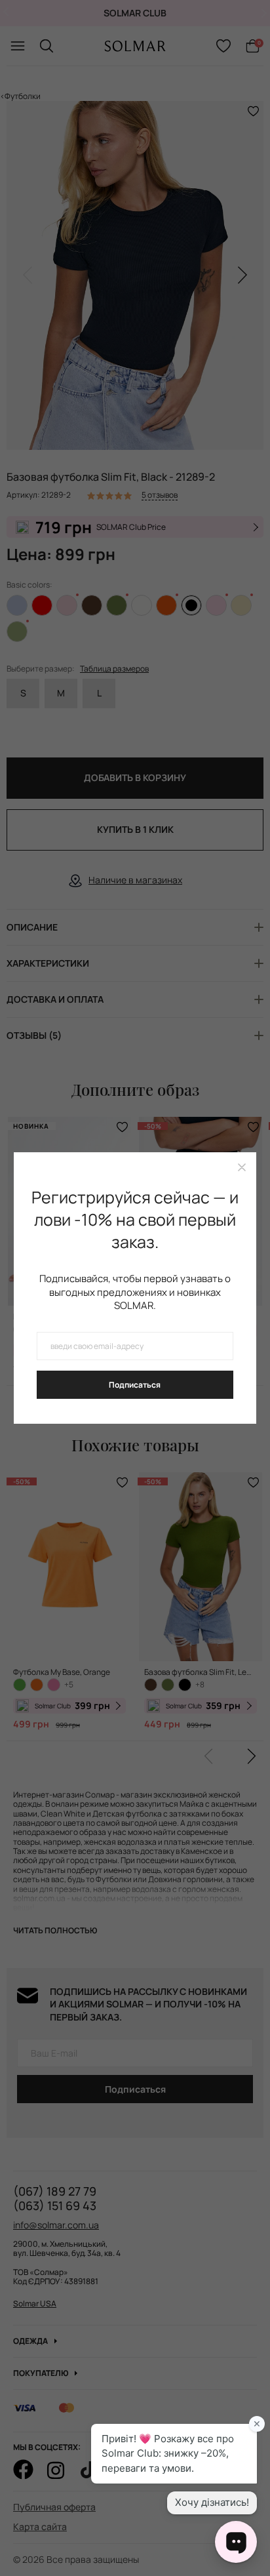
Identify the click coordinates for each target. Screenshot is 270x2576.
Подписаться (135, 1385)
